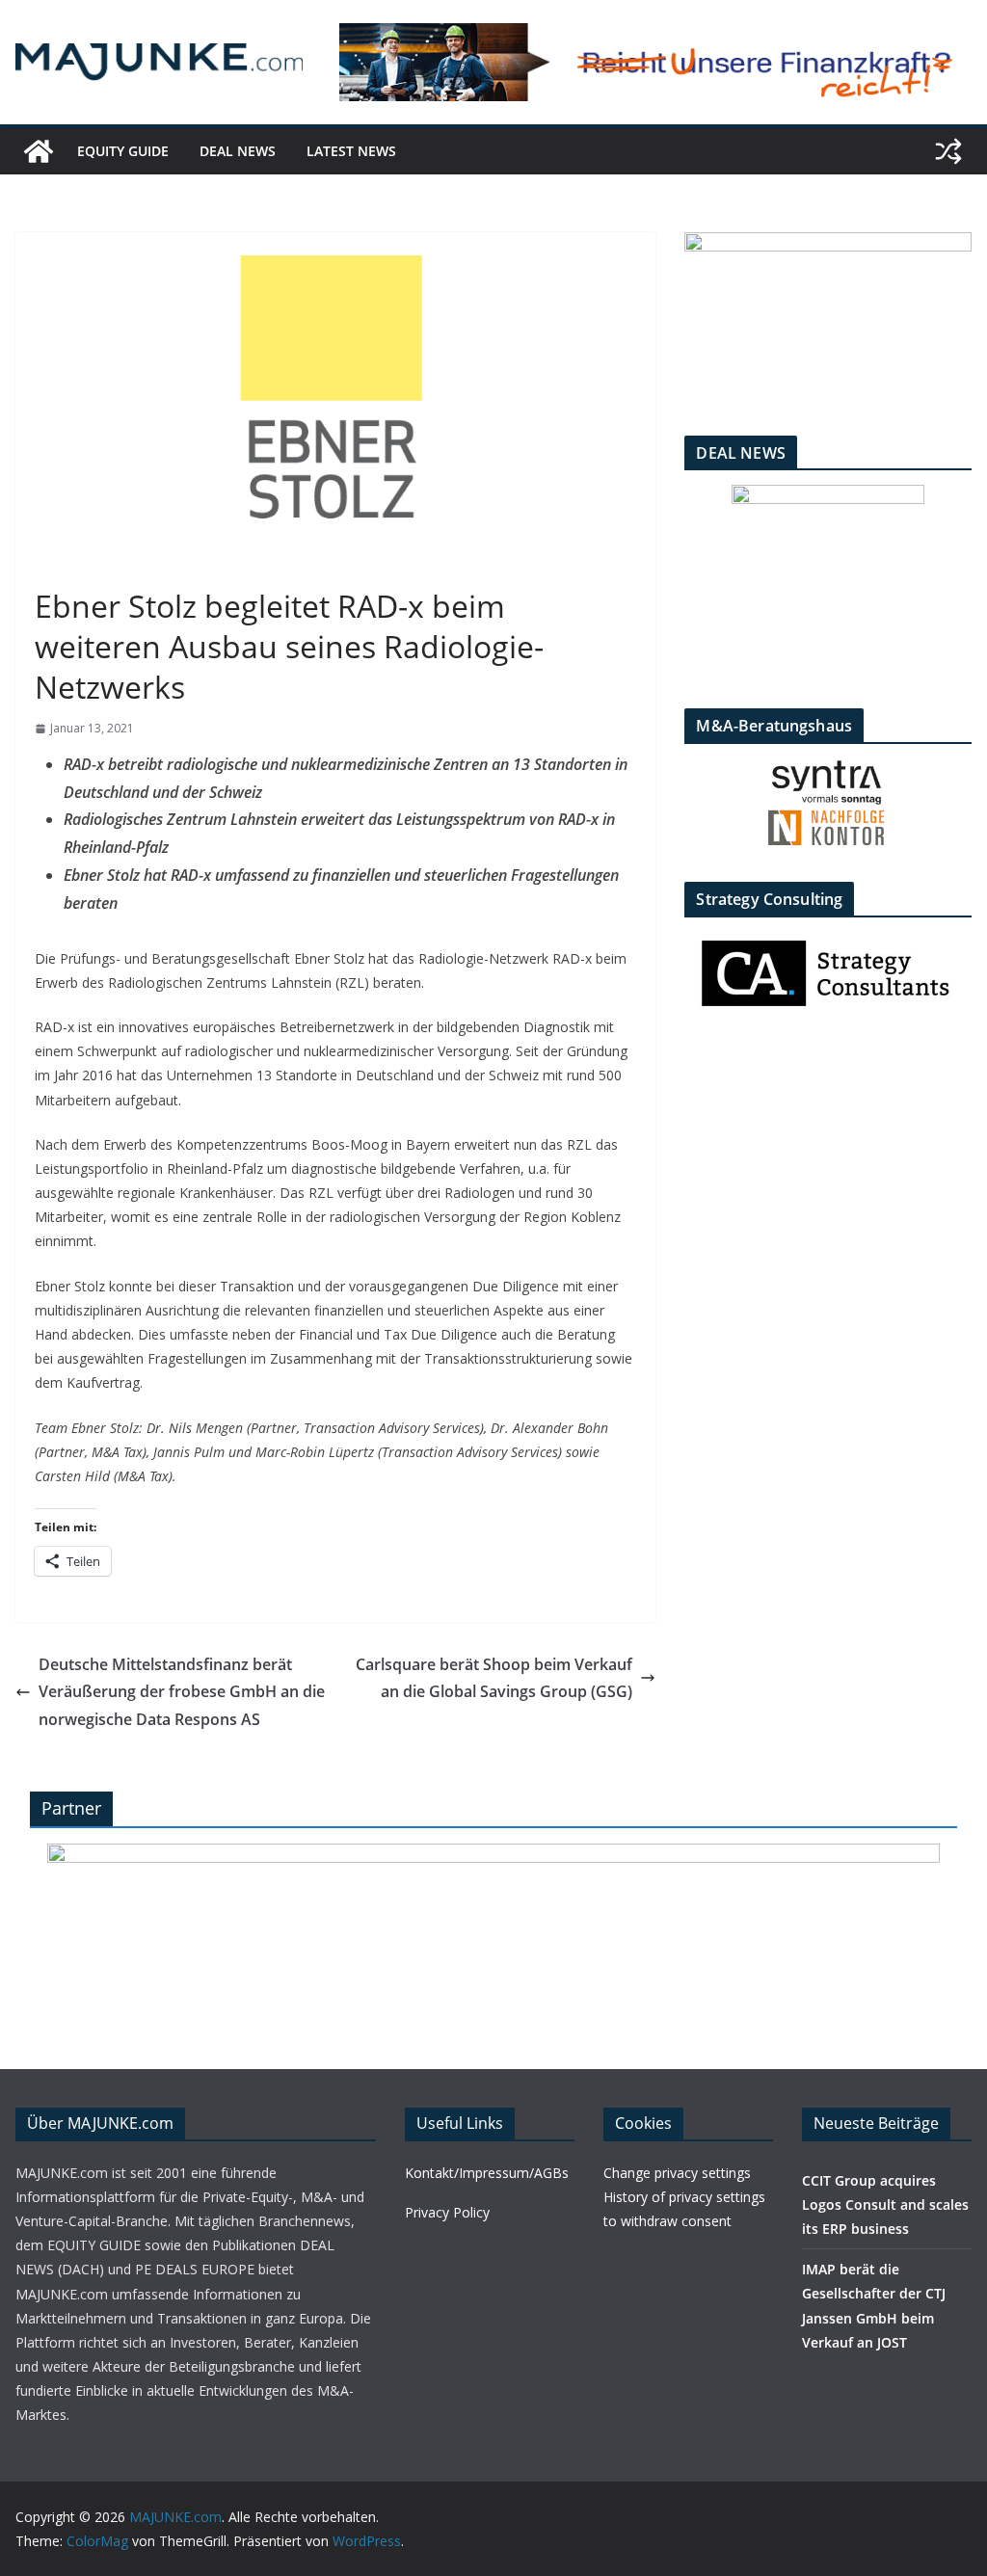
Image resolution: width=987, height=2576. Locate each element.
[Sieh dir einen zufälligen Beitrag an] (948, 151)
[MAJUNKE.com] (39, 151)
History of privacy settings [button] (684, 2197)
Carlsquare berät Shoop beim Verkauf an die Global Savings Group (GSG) (494, 1678)
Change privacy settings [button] (677, 2173)
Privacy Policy (447, 2212)
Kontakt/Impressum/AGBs (487, 2173)
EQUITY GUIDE (123, 151)
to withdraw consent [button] (667, 2221)
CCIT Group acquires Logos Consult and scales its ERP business (885, 2204)
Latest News (351, 151)
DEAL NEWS (238, 151)
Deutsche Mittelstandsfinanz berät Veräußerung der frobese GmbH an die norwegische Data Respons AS (182, 1692)
